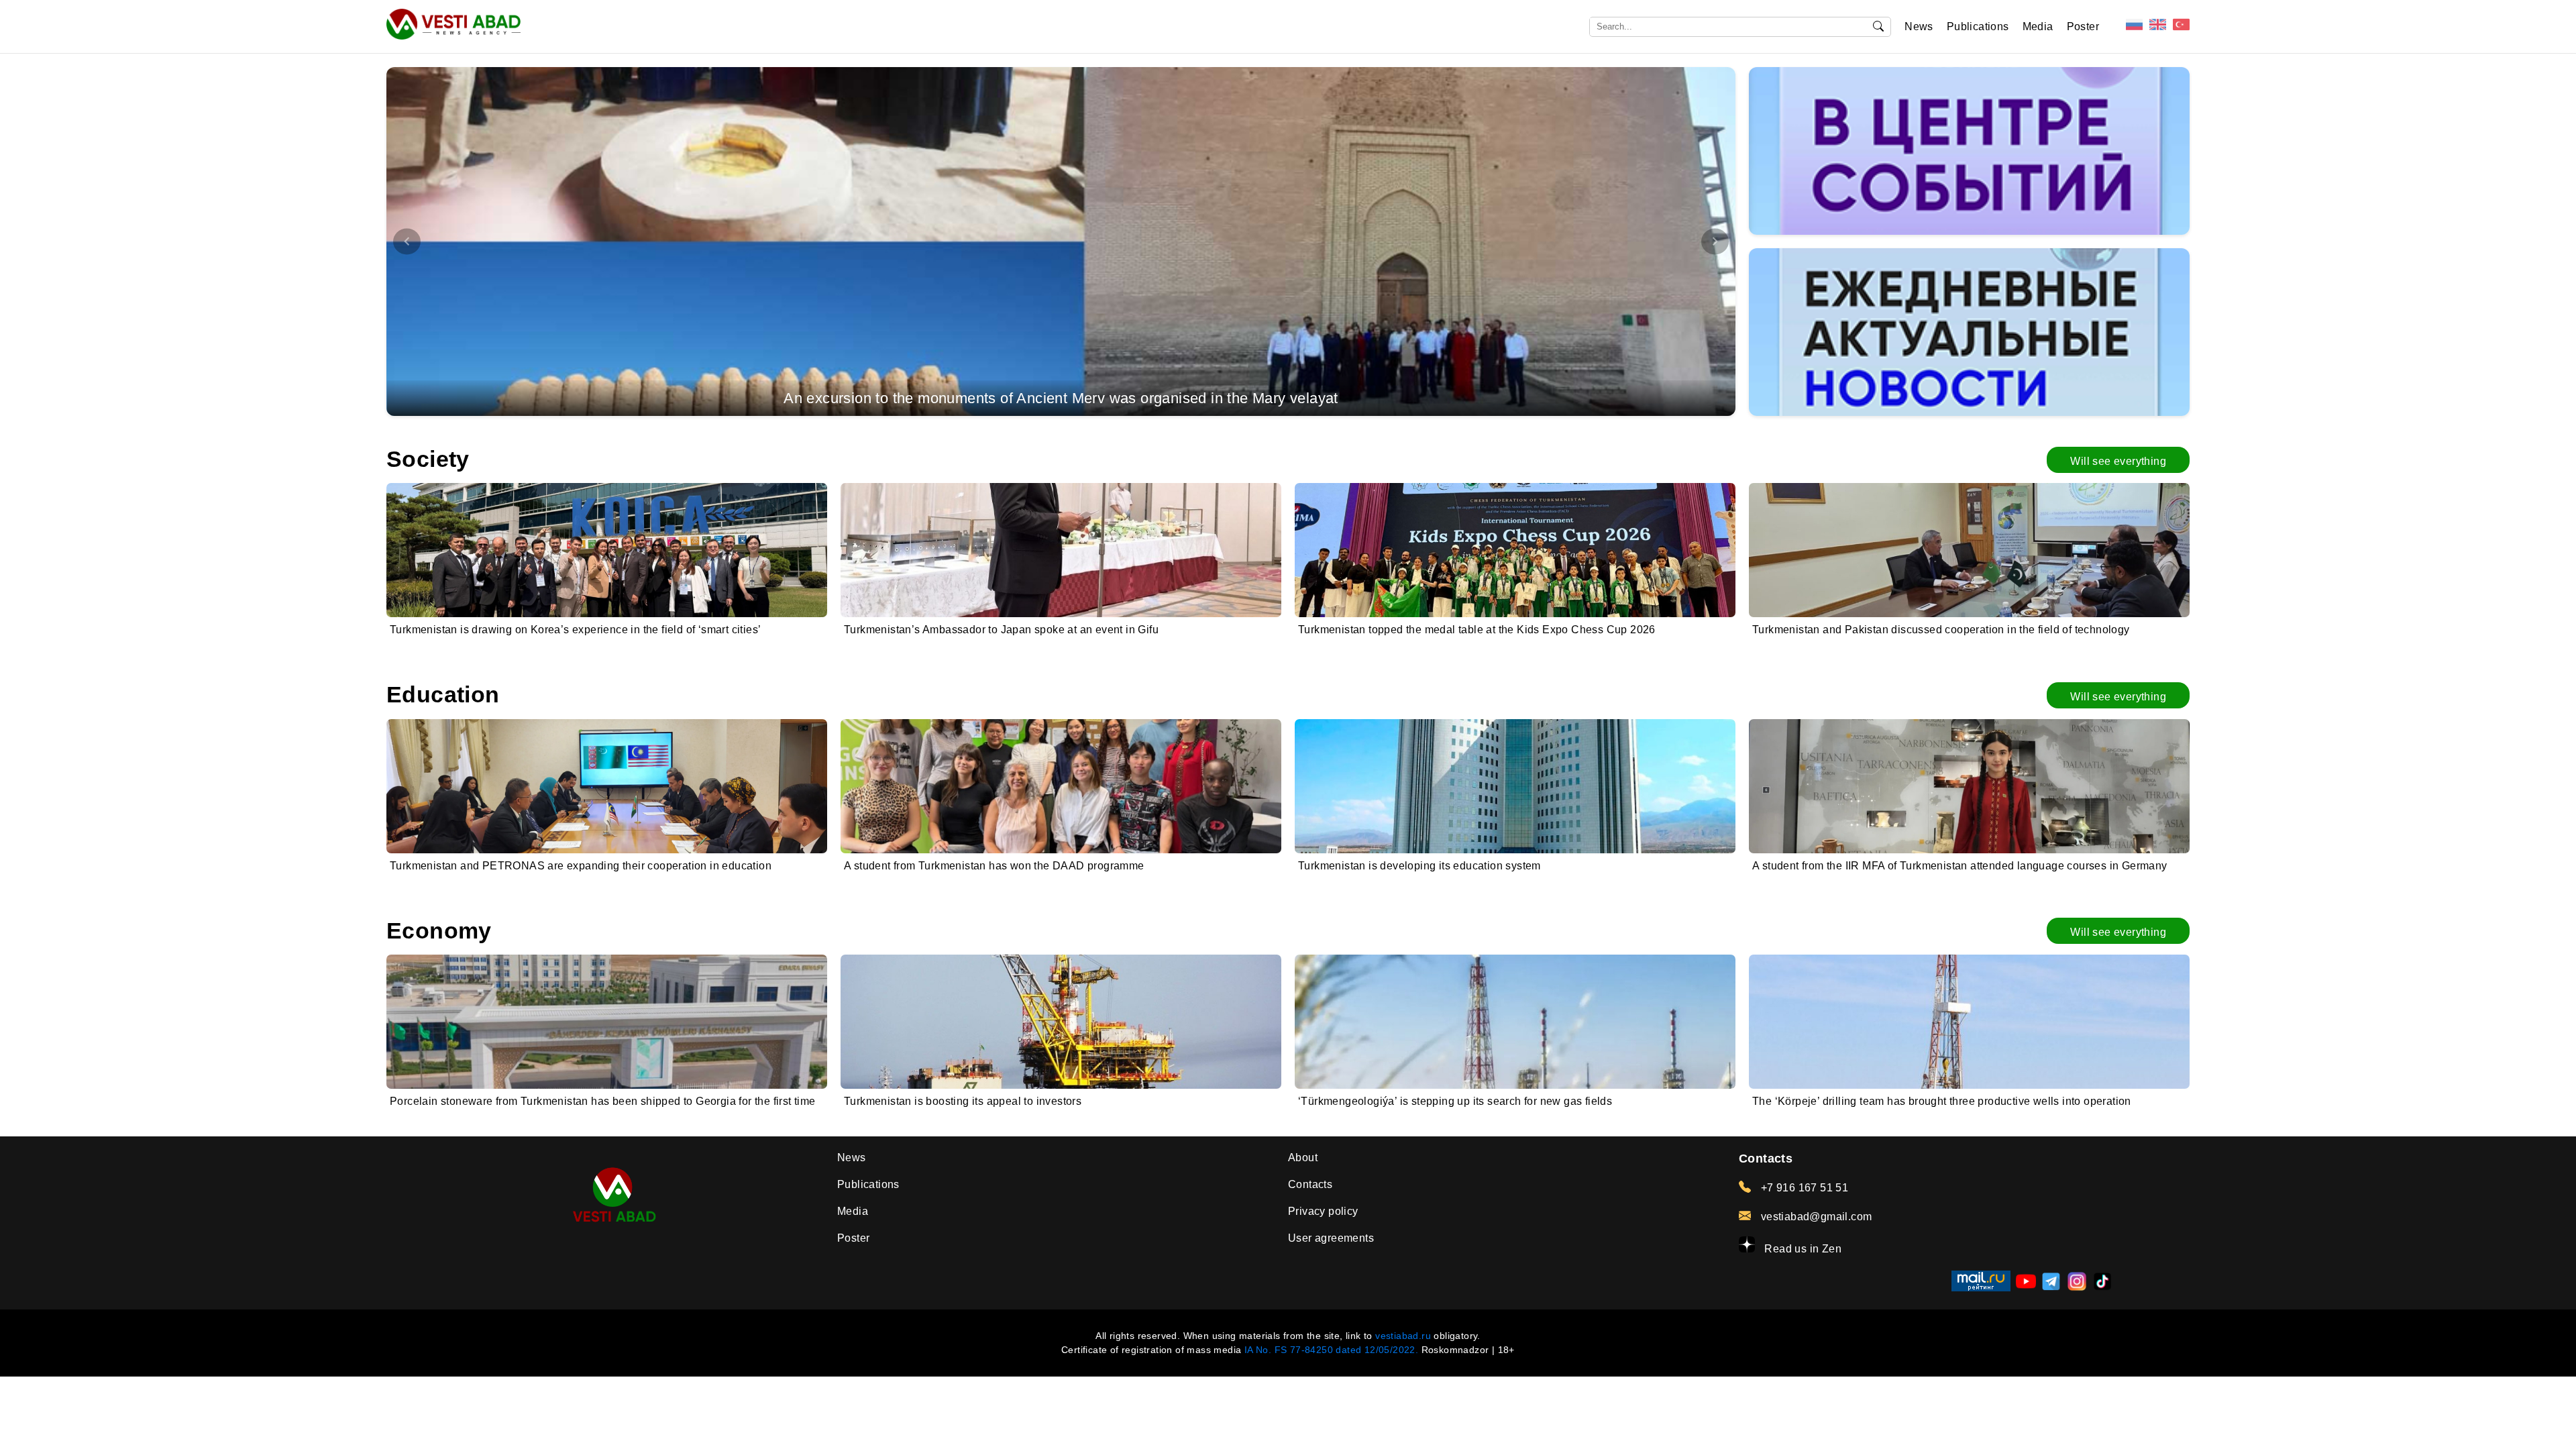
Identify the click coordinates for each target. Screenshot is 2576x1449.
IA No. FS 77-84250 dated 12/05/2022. (1331, 1350)
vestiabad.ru (1403, 1336)
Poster (2083, 26)
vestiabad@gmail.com (1815, 1217)
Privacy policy (1323, 1211)
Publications (1978, 26)
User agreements (1331, 1238)
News (1919, 26)
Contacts (1310, 1184)
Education (443, 695)
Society (428, 459)
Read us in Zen (1802, 1249)
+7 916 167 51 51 (1803, 1188)
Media (2038, 26)
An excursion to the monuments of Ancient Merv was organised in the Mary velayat (1061, 398)
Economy (439, 931)
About (1303, 1158)
